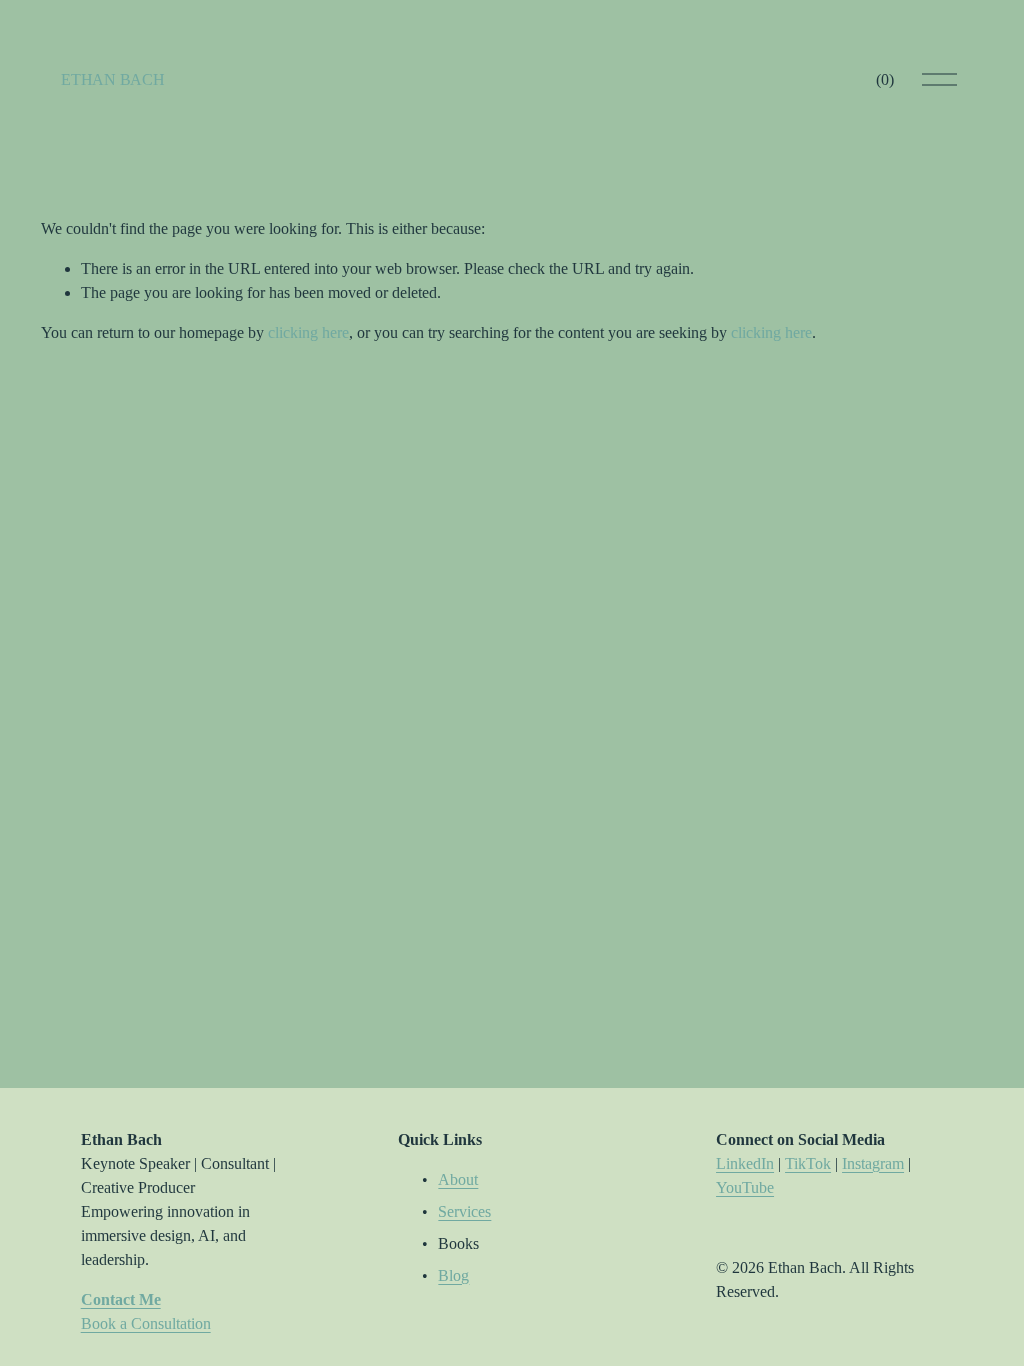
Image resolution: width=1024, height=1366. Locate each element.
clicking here (308, 332)
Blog (453, 1275)
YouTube (745, 1187)
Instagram (873, 1163)
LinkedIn (745, 1163)
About (458, 1179)
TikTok (808, 1163)
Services (464, 1211)
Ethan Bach (112, 79)
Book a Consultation (146, 1323)
